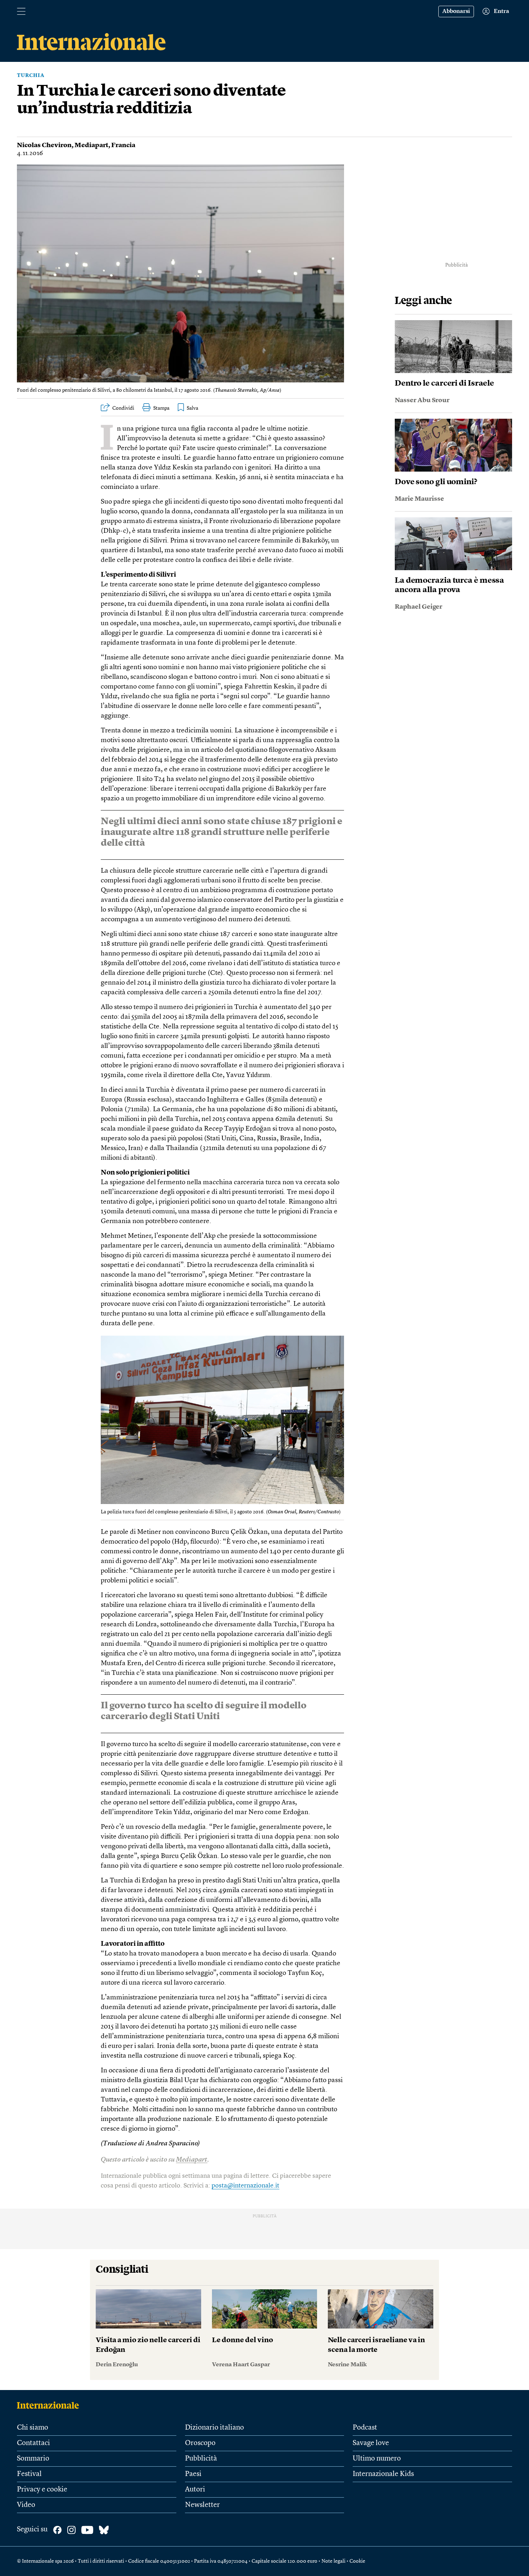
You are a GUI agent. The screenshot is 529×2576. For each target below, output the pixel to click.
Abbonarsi (456, 12)
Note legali (333, 2561)
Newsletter (202, 2505)
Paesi (193, 2474)
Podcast (365, 2428)
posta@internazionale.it (245, 2186)
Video (26, 2505)
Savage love (371, 2443)
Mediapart (91, 145)
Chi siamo (33, 2428)
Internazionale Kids (383, 2474)
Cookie (357, 2561)
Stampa (161, 408)
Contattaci (33, 2443)
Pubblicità (201, 2459)
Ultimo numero (377, 2459)
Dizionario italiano (214, 2428)
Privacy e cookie (42, 2490)
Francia (123, 145)
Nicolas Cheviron (44, 145)
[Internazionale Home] (50, 2405)
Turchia (31, 76)
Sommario (33, 2459)
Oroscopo (200, 2443)
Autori (195, 2490)
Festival (29, 2474)
